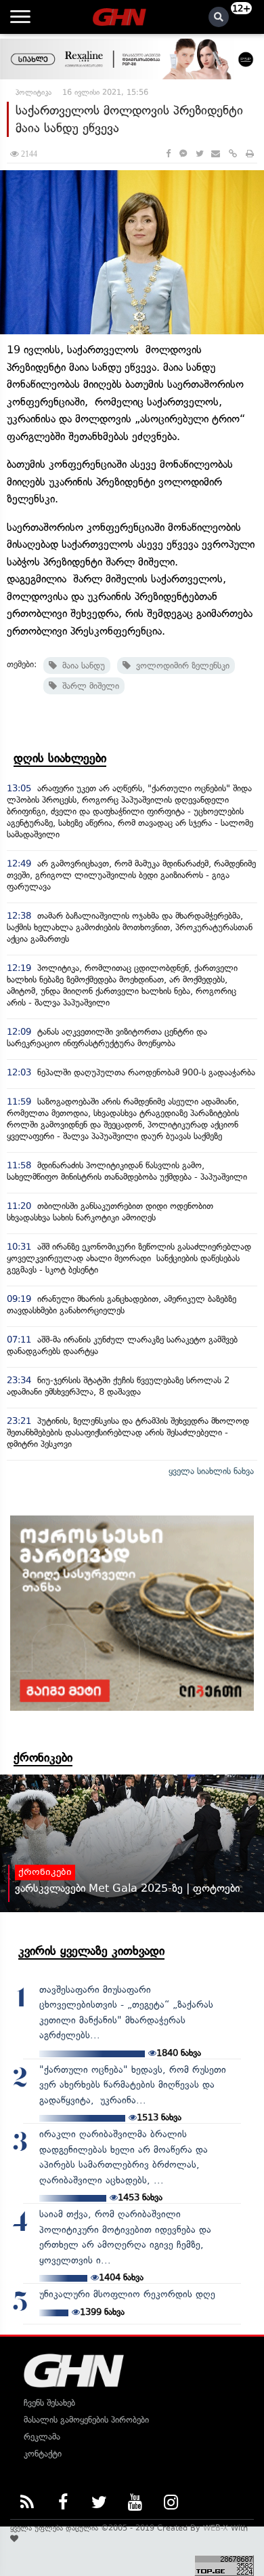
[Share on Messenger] (183, 154)
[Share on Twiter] (199, 154)
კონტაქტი (43, 2454)
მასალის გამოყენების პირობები (86, 2420)
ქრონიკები (43, 1758)
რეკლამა (42, 2437)
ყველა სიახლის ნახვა (211, 1471)
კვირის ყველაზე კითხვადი (91, 1951)
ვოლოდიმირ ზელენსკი (180, 666)
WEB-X (216, 2528)
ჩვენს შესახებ (49, 2403)
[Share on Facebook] (168, 154)
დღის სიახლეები (60, 758)
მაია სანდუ (81, 666)
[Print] (250, 154)
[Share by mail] (216, 154)
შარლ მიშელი (88, 686)
